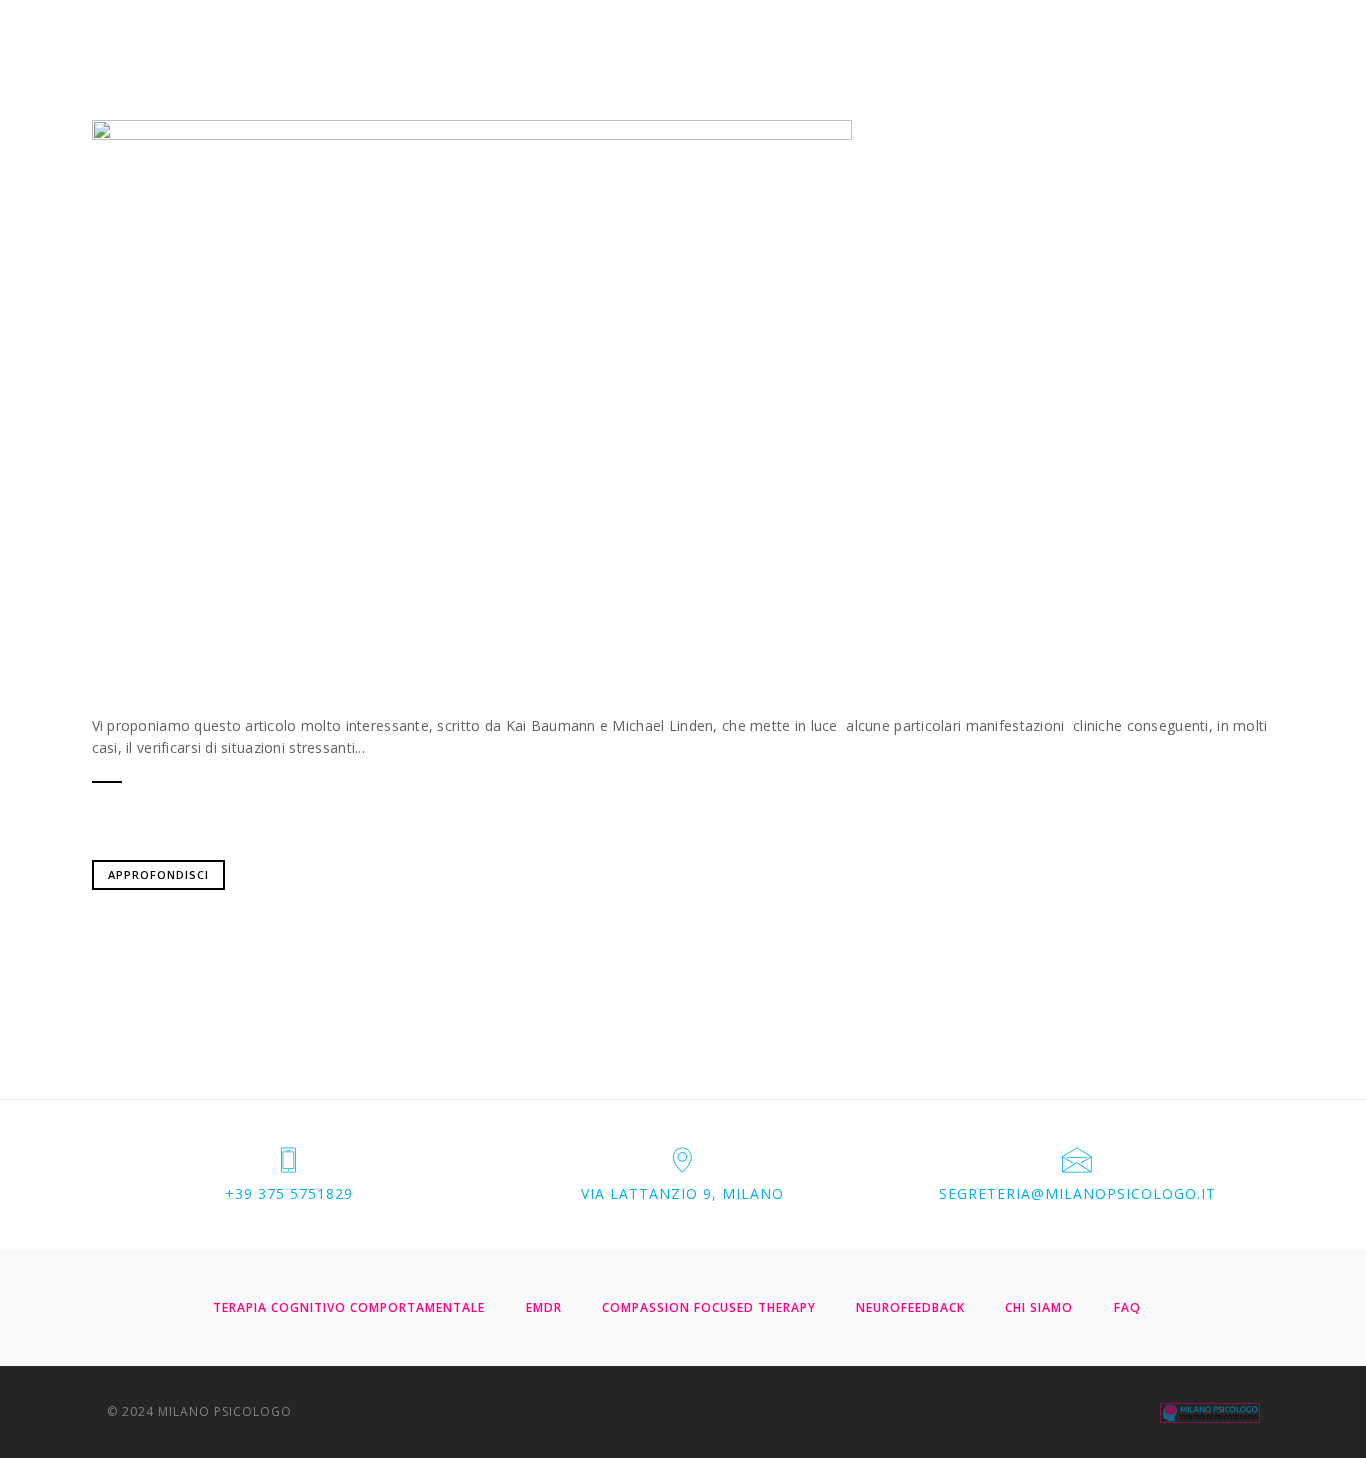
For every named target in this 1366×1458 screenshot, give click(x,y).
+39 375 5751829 (289, 1193)
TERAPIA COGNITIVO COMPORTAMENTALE (349, 1307)
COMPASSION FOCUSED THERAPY (709, 1307)
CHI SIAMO (1039, 1307)
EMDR (544, 1307)
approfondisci (158, 874)
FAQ (1127, 1307)
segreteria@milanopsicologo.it (1077, 1193)
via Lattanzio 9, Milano (682, 1193)
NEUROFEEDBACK (910, 1307)
